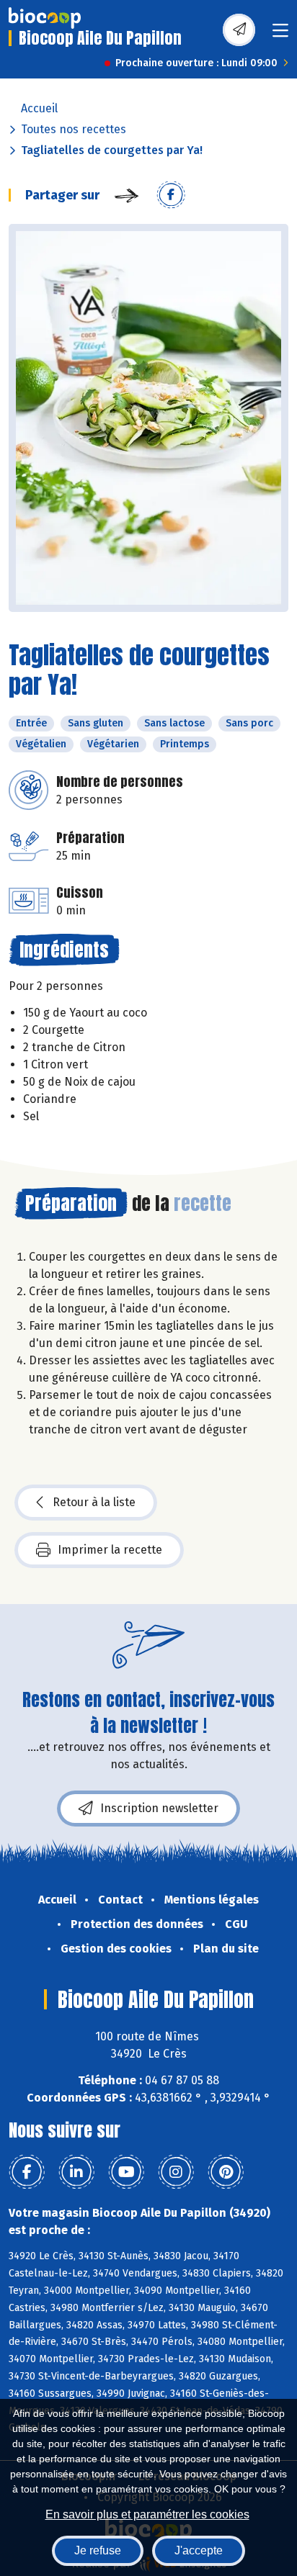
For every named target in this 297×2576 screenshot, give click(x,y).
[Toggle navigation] (280, 35)
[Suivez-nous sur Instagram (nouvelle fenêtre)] (176, 2172)
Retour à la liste (94, 1502)
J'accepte (199, 2550)
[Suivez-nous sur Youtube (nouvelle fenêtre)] (126, 2172)
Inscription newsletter (159, 1808)
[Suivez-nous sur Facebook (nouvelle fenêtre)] (27, 2172)
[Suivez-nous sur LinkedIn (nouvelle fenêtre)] (76, 2172)
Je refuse (98, 2550)
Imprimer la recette (110, 1550)
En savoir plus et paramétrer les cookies (147, 2514)
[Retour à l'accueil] (45, 18)
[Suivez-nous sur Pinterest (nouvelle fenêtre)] (226, 2172)
